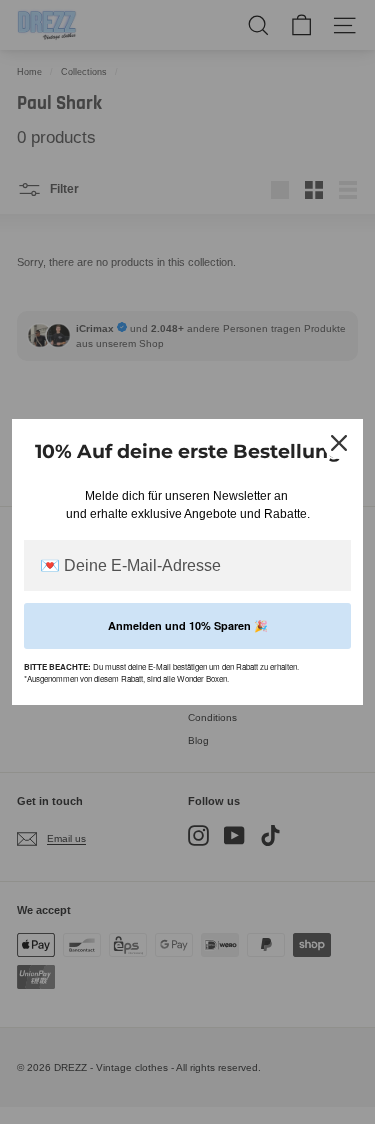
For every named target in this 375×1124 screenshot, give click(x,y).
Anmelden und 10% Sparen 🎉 (188, 625)
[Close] (339, 443)
